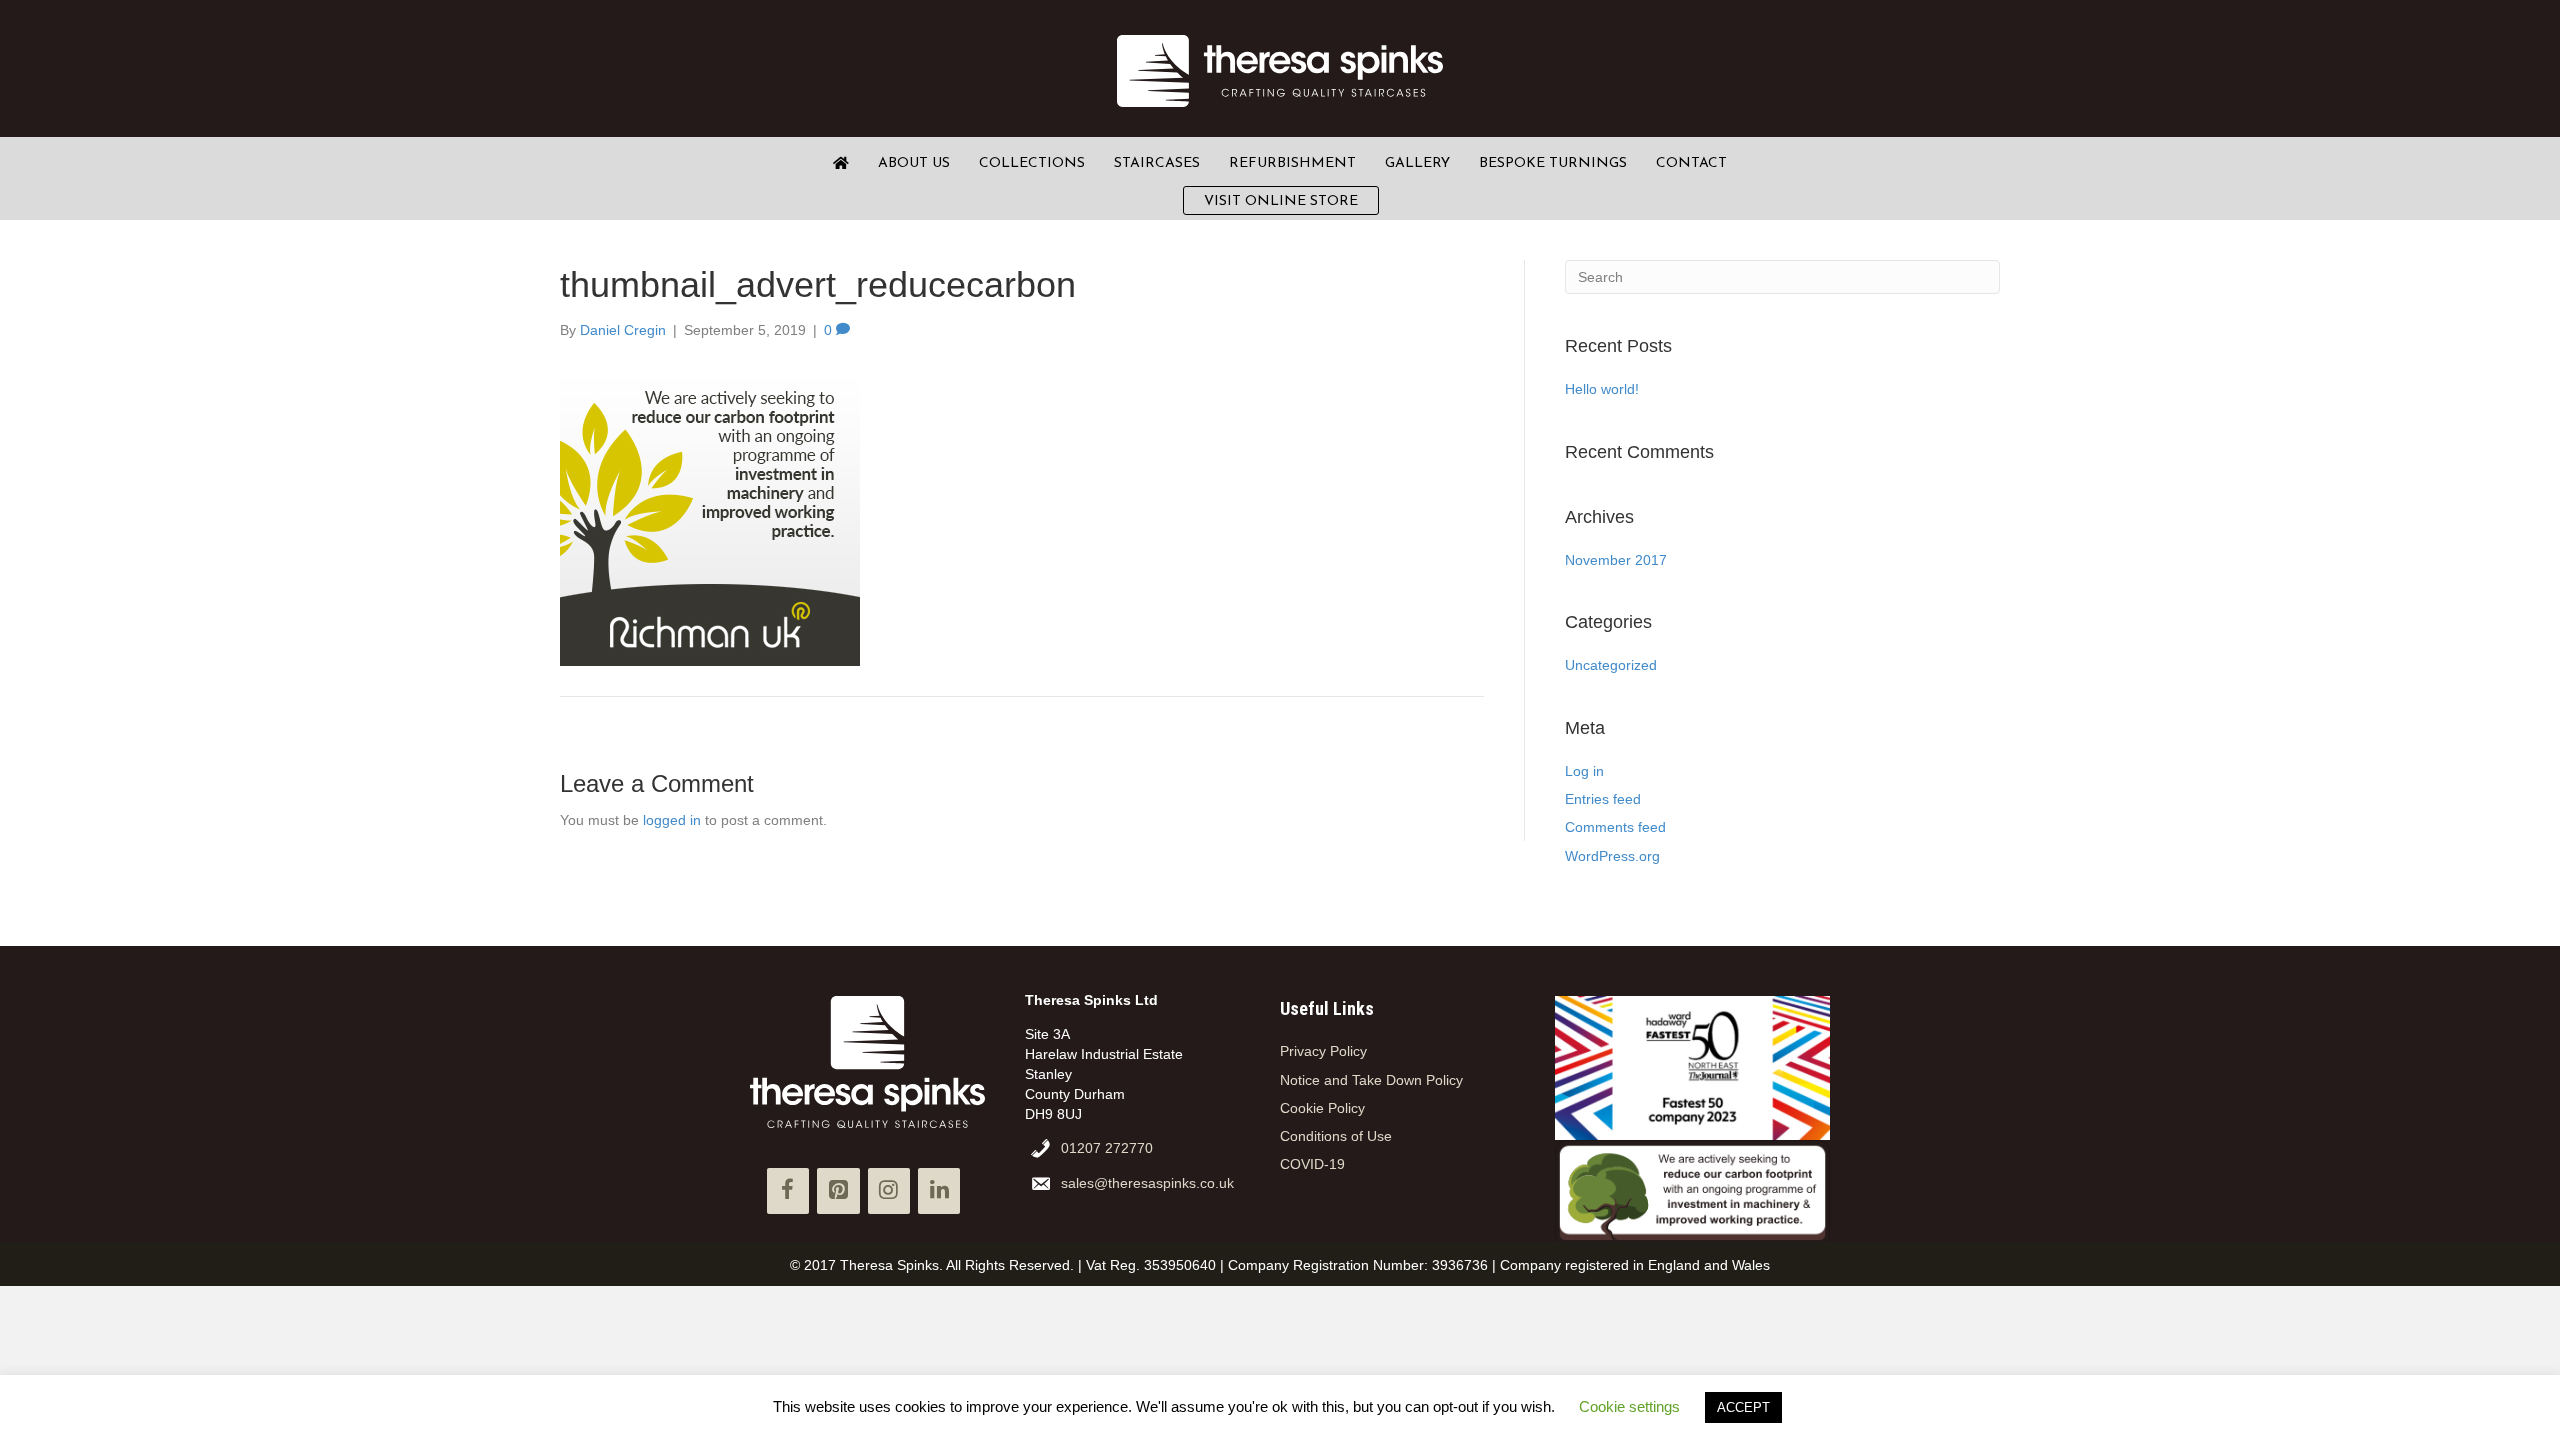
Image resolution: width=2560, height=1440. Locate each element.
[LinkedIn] (939, 1190)
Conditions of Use (1336, 1136)
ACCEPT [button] (1743, 1407)
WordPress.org (1612, 856)
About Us (914, 163)
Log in (1584, 771)
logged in (672, 820)
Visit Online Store (1281, 201)
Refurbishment (1292, 163)
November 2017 (1616, 560)
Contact (1691, 163)
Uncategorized (1611, 665)
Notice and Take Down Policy (1371, 1080)
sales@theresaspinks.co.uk (1147, 1183)
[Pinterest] (838, 1190)
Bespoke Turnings (1553, 163)
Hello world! (1602, 389)
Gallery (1417, 163)
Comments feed (1615, 827)
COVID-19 (1312, 1164)
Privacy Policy (1323, 1051)
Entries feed (1603, 799)
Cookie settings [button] (1629, 1406)
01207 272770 (1107, 1148)
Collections (1032, 163)
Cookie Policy (1322, 1108)
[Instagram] (889, 1190)
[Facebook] (788, 1190)
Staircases (1157, 163)
